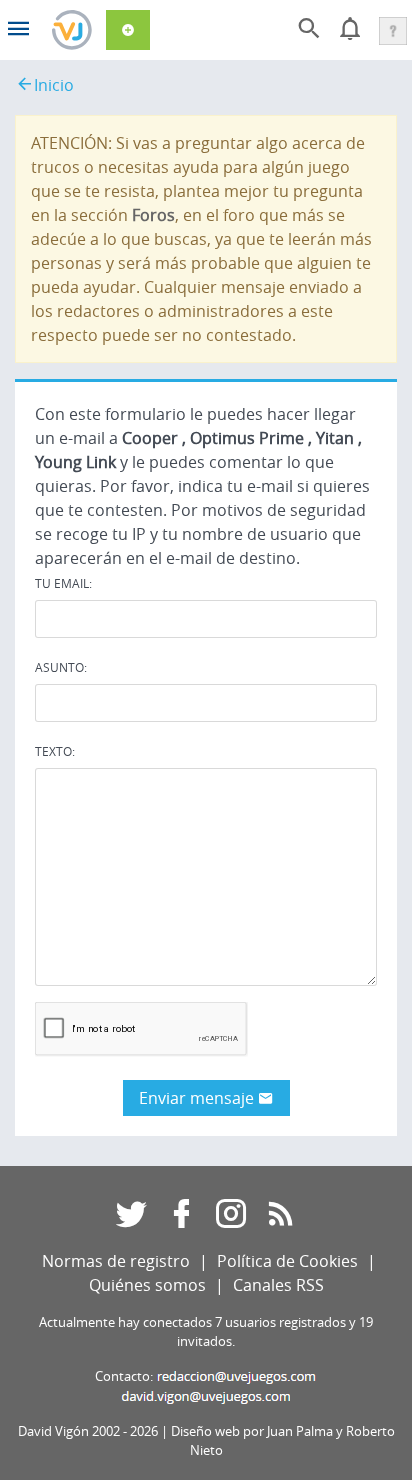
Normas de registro (116, 1261)
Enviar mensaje (198, 1098)
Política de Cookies (287, 1261)
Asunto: (61, 667)
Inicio (54, 85)
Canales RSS (278, 1285)
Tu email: (63, 583)
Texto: (55, 751)
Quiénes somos (147, 1285)
